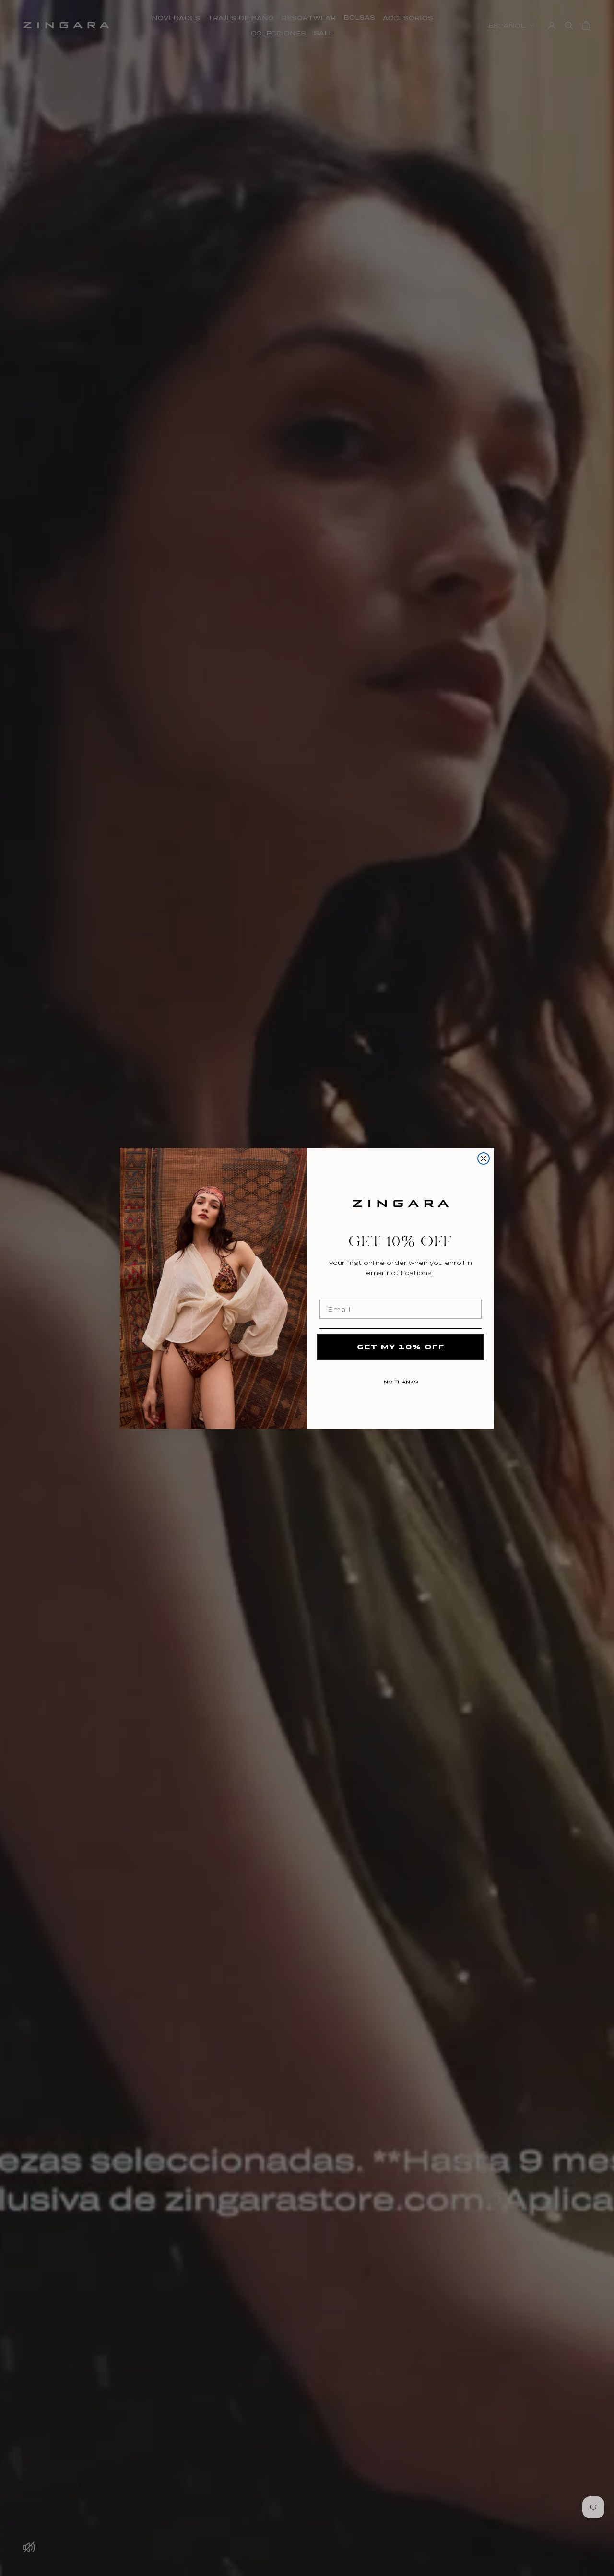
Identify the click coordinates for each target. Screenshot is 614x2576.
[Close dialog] (484, 1158)
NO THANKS (401, 1380)
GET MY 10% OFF (401, 1347)
